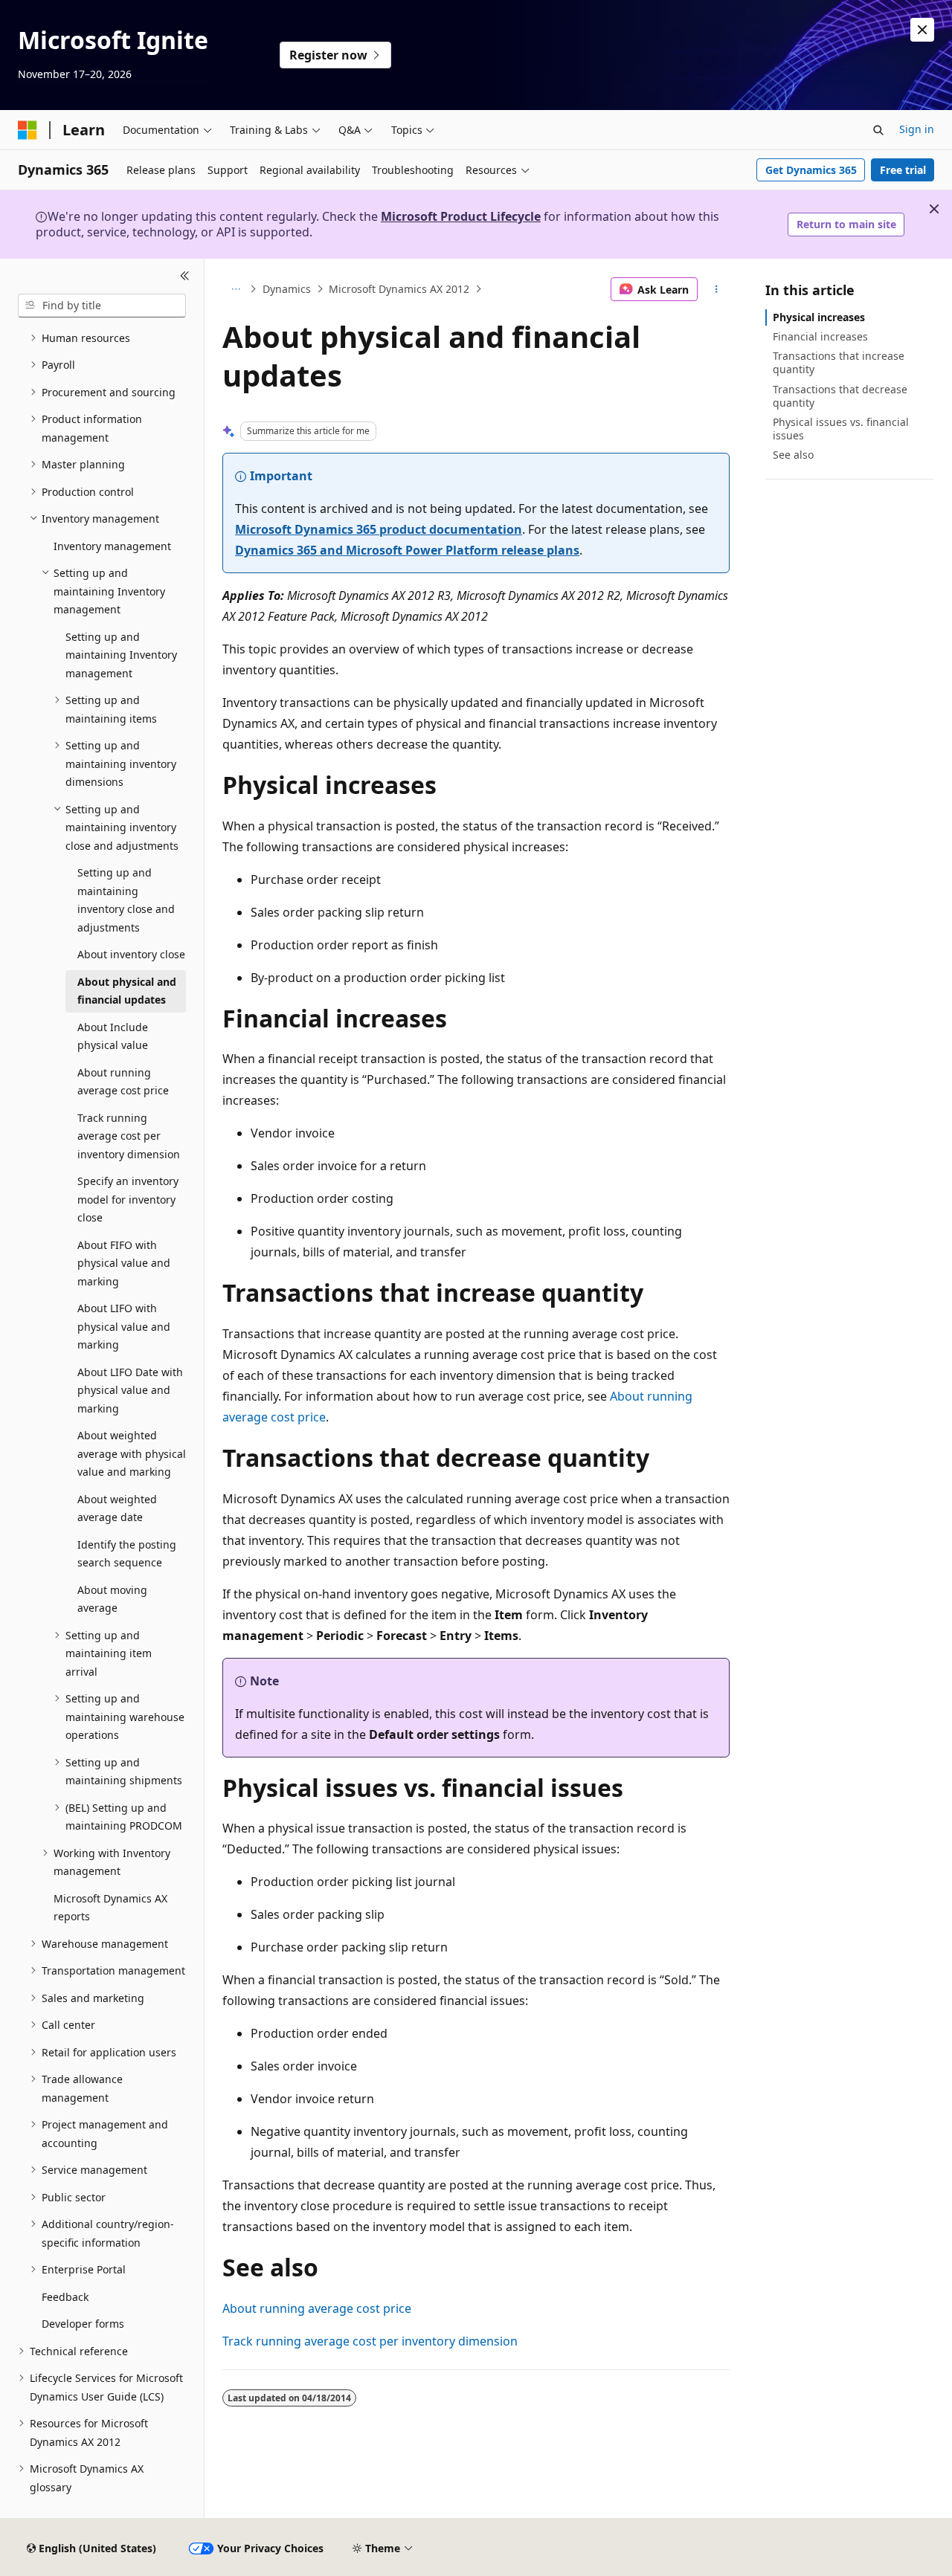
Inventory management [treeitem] (112, 546)
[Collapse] (185, 277)
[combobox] (102, 306)
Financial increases (820, 336)
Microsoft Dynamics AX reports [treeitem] (110, 1908)
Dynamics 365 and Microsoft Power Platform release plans (407, 550)
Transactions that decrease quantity (840, 396)
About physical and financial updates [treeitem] (127, 991)
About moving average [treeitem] (112, 1599)
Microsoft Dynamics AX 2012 (399, 289)
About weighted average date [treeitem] (117, 1508)
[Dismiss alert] (922, 30)
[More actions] (717, 289)
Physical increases (819, 317)
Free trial (903, 170)
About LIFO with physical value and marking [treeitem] (124, 1326)
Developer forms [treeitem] (83, 2324)
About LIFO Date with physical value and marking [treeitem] (130, 1390)
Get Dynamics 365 (811, 170)
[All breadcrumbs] (235, 289)
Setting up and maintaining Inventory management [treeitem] (121, 655)
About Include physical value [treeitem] (113, 1036)
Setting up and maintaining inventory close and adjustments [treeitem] (126, 900)
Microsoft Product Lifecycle (461, 216)
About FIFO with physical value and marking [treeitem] (124, 1263)
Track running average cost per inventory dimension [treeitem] (129, 1136)
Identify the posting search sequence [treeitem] (127, 1554)
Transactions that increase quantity (839, 362)
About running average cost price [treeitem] (123, 1082)
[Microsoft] (28, 130)
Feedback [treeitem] (65, 2297)
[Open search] (878, 130)
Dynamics (287, 289)
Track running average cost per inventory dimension (370, 2341)
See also (793, 455)
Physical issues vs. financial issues (841, 429)
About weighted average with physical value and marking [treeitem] (132, 1453)
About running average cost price (317, 2308)
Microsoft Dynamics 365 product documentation (379, 529)
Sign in (917, 129)
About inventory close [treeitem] (131, 954)
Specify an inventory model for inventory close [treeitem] (128, 1199)
